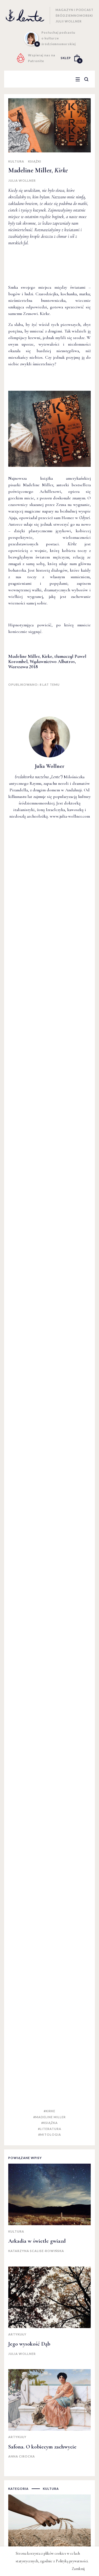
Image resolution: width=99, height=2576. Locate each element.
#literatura (50, 2129)
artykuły (17, 2334)
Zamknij (78, 2569)
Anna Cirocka (22, 2456)
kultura (16, 161)
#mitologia (50, 2134)
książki (35, 161)
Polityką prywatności (72, 2561)
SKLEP (66, 58)
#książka (50, 2123)
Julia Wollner (22, 180)
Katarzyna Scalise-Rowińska (36, 2251)
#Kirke (50, 2111)
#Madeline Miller (50, 2117)
